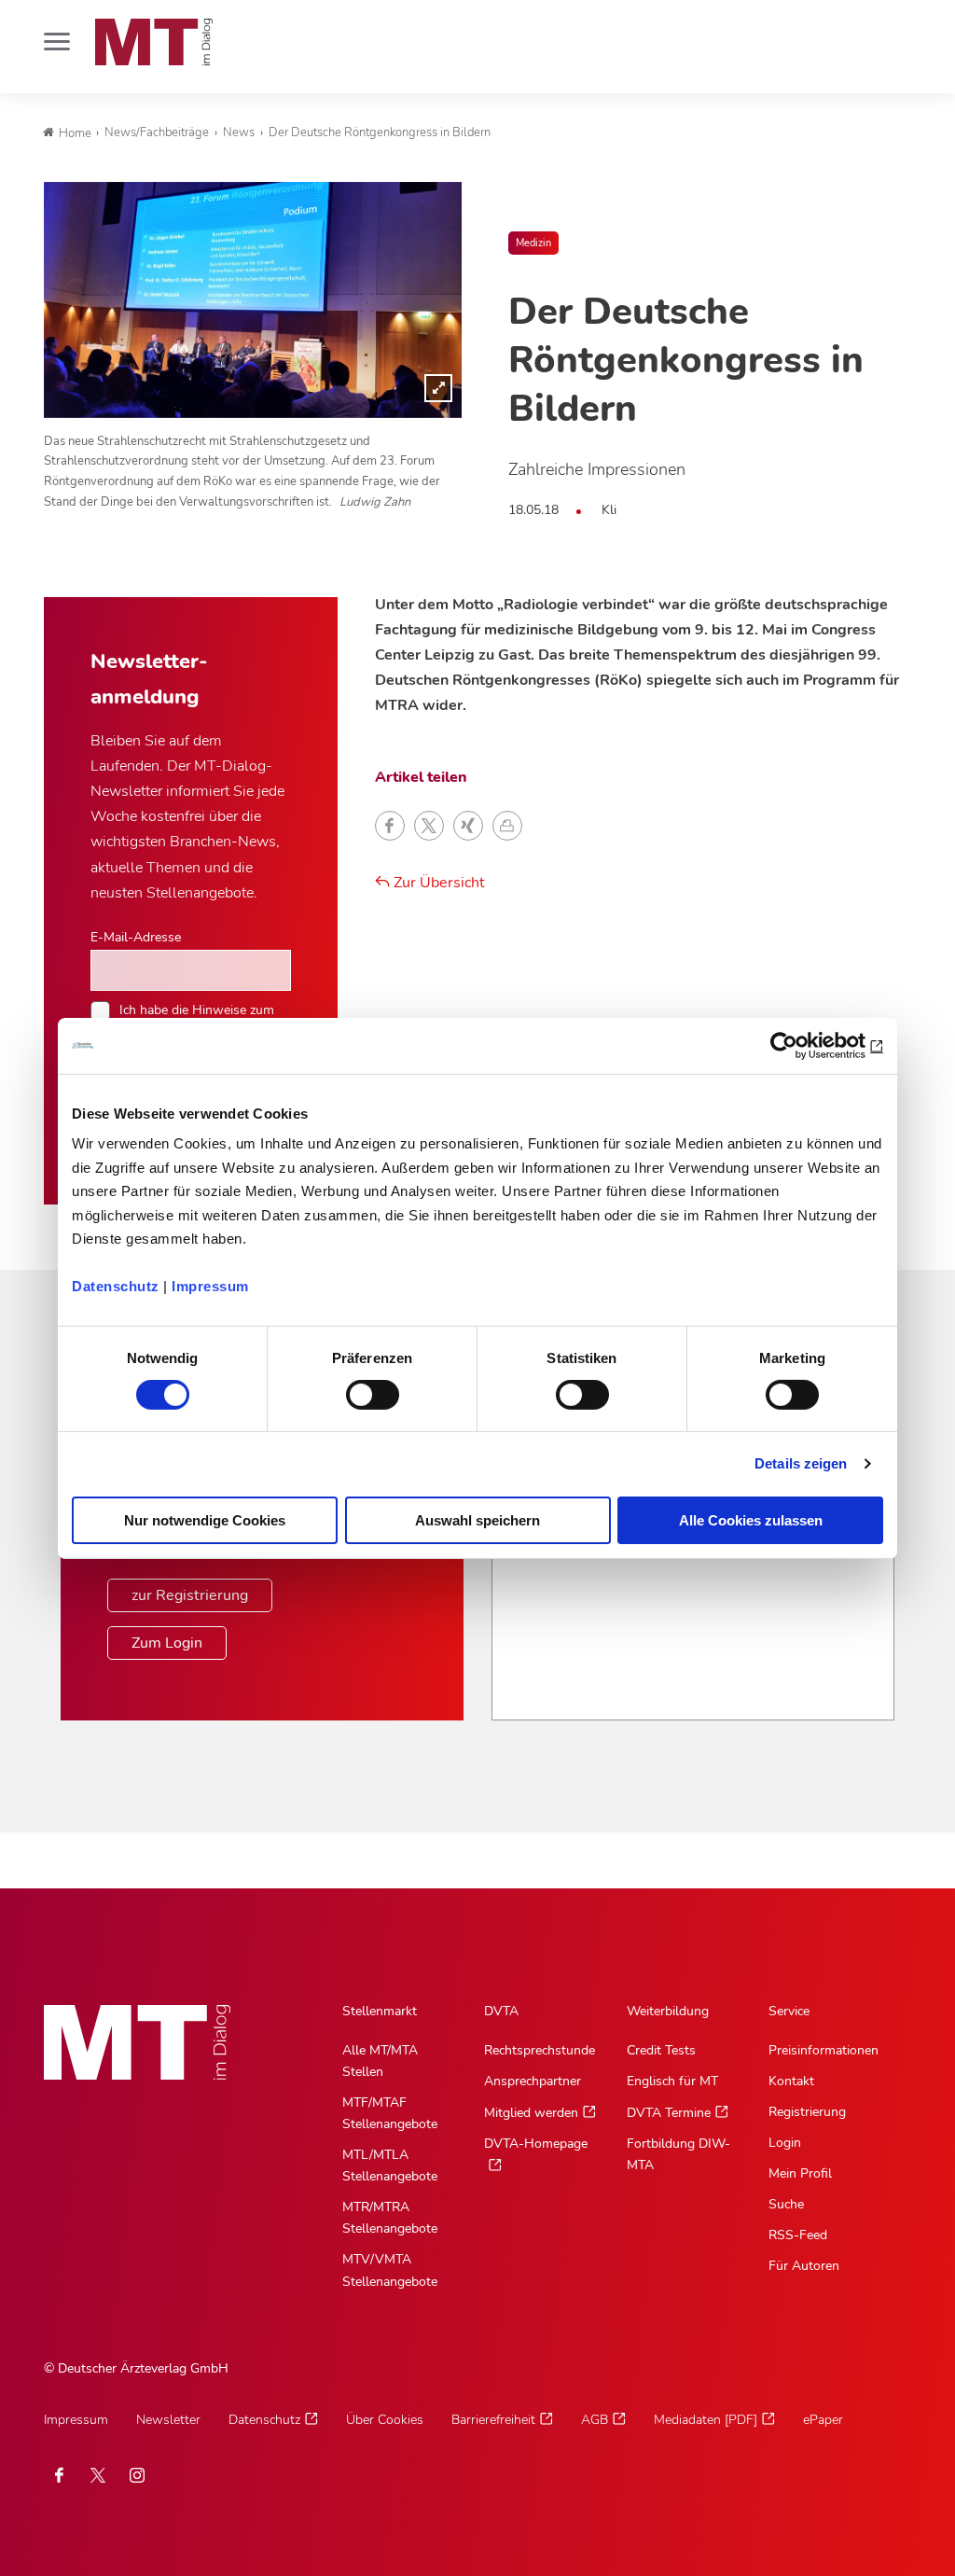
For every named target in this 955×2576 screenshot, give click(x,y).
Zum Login (167, 1643)
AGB (595, 2420)
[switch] (356, 1390)
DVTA (501, 2011)
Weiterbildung (668, 2011)
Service (789, 2011)
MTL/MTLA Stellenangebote (390, 2165)
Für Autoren (804, 2266)
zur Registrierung (190, 1595)
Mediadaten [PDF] (706, 2420)
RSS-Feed (798, 2235)
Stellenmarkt (380, 2011)
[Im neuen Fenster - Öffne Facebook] (59, 2475)
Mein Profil (800, 2173)
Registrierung (807, 2112)
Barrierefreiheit (493, 2420)
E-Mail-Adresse (136, 937)
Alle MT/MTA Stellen (380, 2061)
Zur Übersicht (437, 883)
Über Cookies (385, 2420)
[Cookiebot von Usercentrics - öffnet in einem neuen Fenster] (802, 1045)
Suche (786, 2204)
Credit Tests (661, 2050)
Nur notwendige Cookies (205, 1520)
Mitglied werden (531, 2113)
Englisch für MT (672, 2081)
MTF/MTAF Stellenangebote (390, 2113)
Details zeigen (801, 1463)
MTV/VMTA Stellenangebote (390, 2270)
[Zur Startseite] (154, 42)
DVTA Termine (669, 2113)
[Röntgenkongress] (253, 299)
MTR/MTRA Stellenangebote (390, 2218)
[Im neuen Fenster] (98, 2475)
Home (75, 133)
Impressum (210, 1286)
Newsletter (168, 2420)
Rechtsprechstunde (540, 2050)
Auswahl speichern (477, 1520)
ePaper (823, 2420)
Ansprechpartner (533, 2081)
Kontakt (791, 2081)
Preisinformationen (824, 2050)
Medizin (533, 243)
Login (785, 2143)
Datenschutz (116, 1286)
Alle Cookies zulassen (751, 1520)
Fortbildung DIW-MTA (678, 2154)
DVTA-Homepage (536, 2144)
